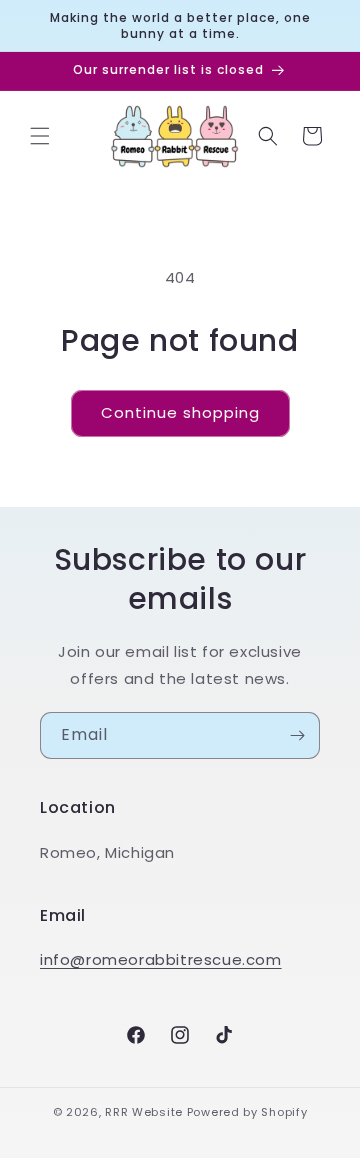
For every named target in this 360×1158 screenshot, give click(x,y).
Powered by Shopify (247, 1112)
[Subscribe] (297, 735)
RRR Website (144, 1112)
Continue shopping (180, 412)
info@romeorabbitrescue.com (161, 959)
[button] (40, 136)
